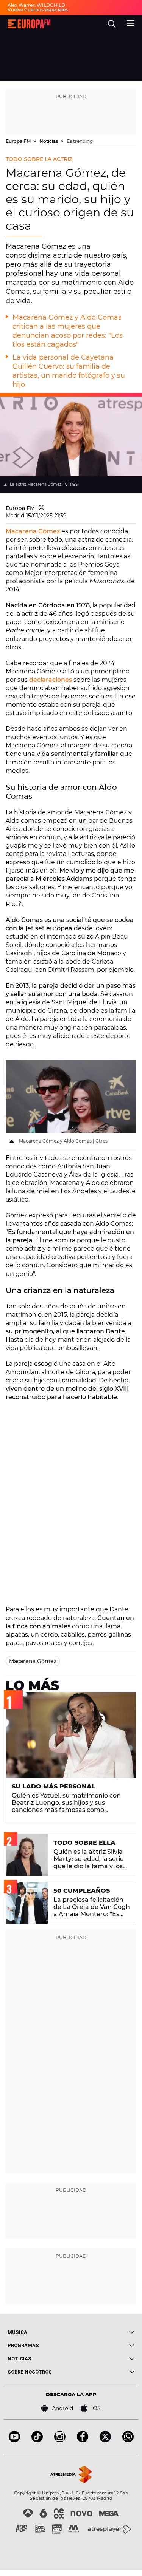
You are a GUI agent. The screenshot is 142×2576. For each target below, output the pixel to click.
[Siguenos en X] (105, 2440)
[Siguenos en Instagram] (60, 2440)
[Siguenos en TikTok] (37, 2440)
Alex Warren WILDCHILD (36, 5)
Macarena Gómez (33, 531)
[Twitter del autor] (41, 508)
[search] (112, 24)
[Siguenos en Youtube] (14, 2440)
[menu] (131, 22)
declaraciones (51, 680)
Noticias (49, 141)
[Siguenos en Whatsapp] (128, 2440)
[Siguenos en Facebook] (83, 2440)
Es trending (80, 141)
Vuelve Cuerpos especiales (38, 10)
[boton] (103, 2332)
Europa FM (19, 141)
